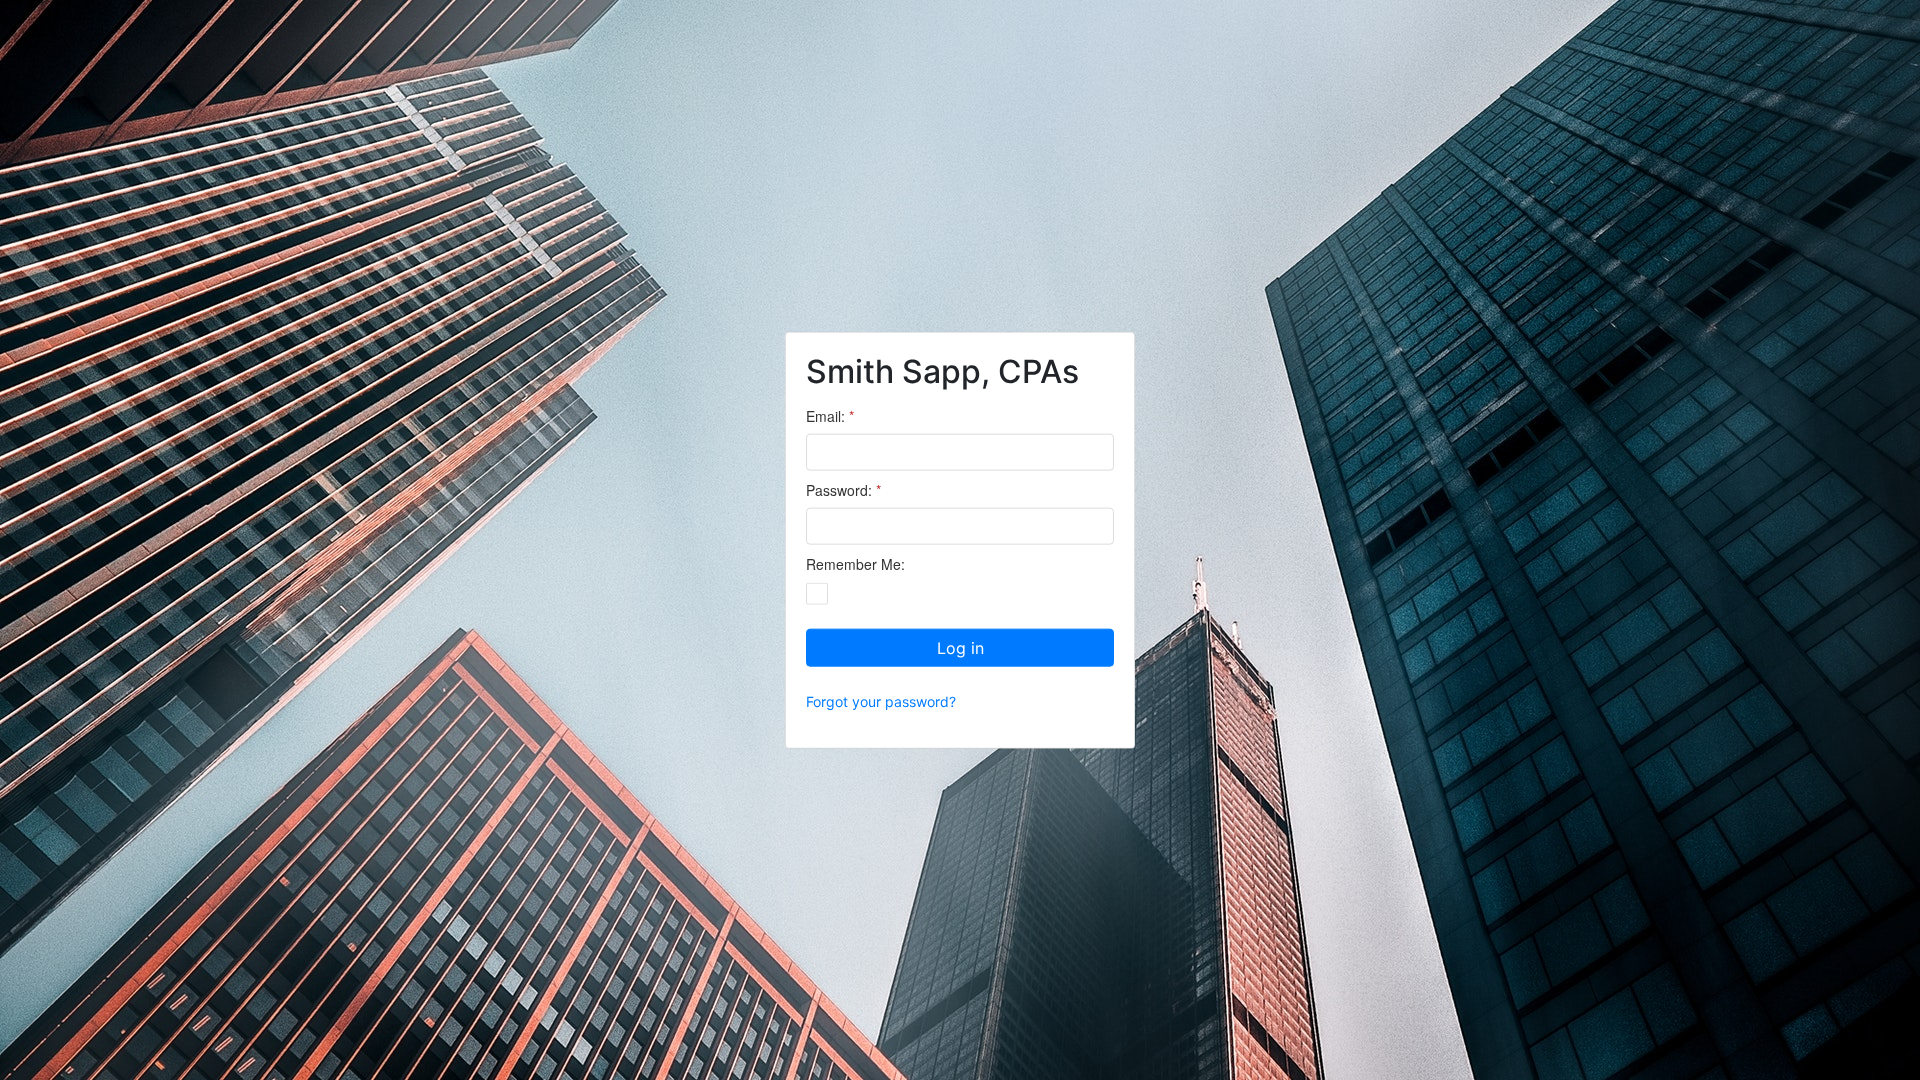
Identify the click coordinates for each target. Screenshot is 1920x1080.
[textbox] (960, 452)
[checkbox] (817, 593)
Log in (960, 647)
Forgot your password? (881, 700)
